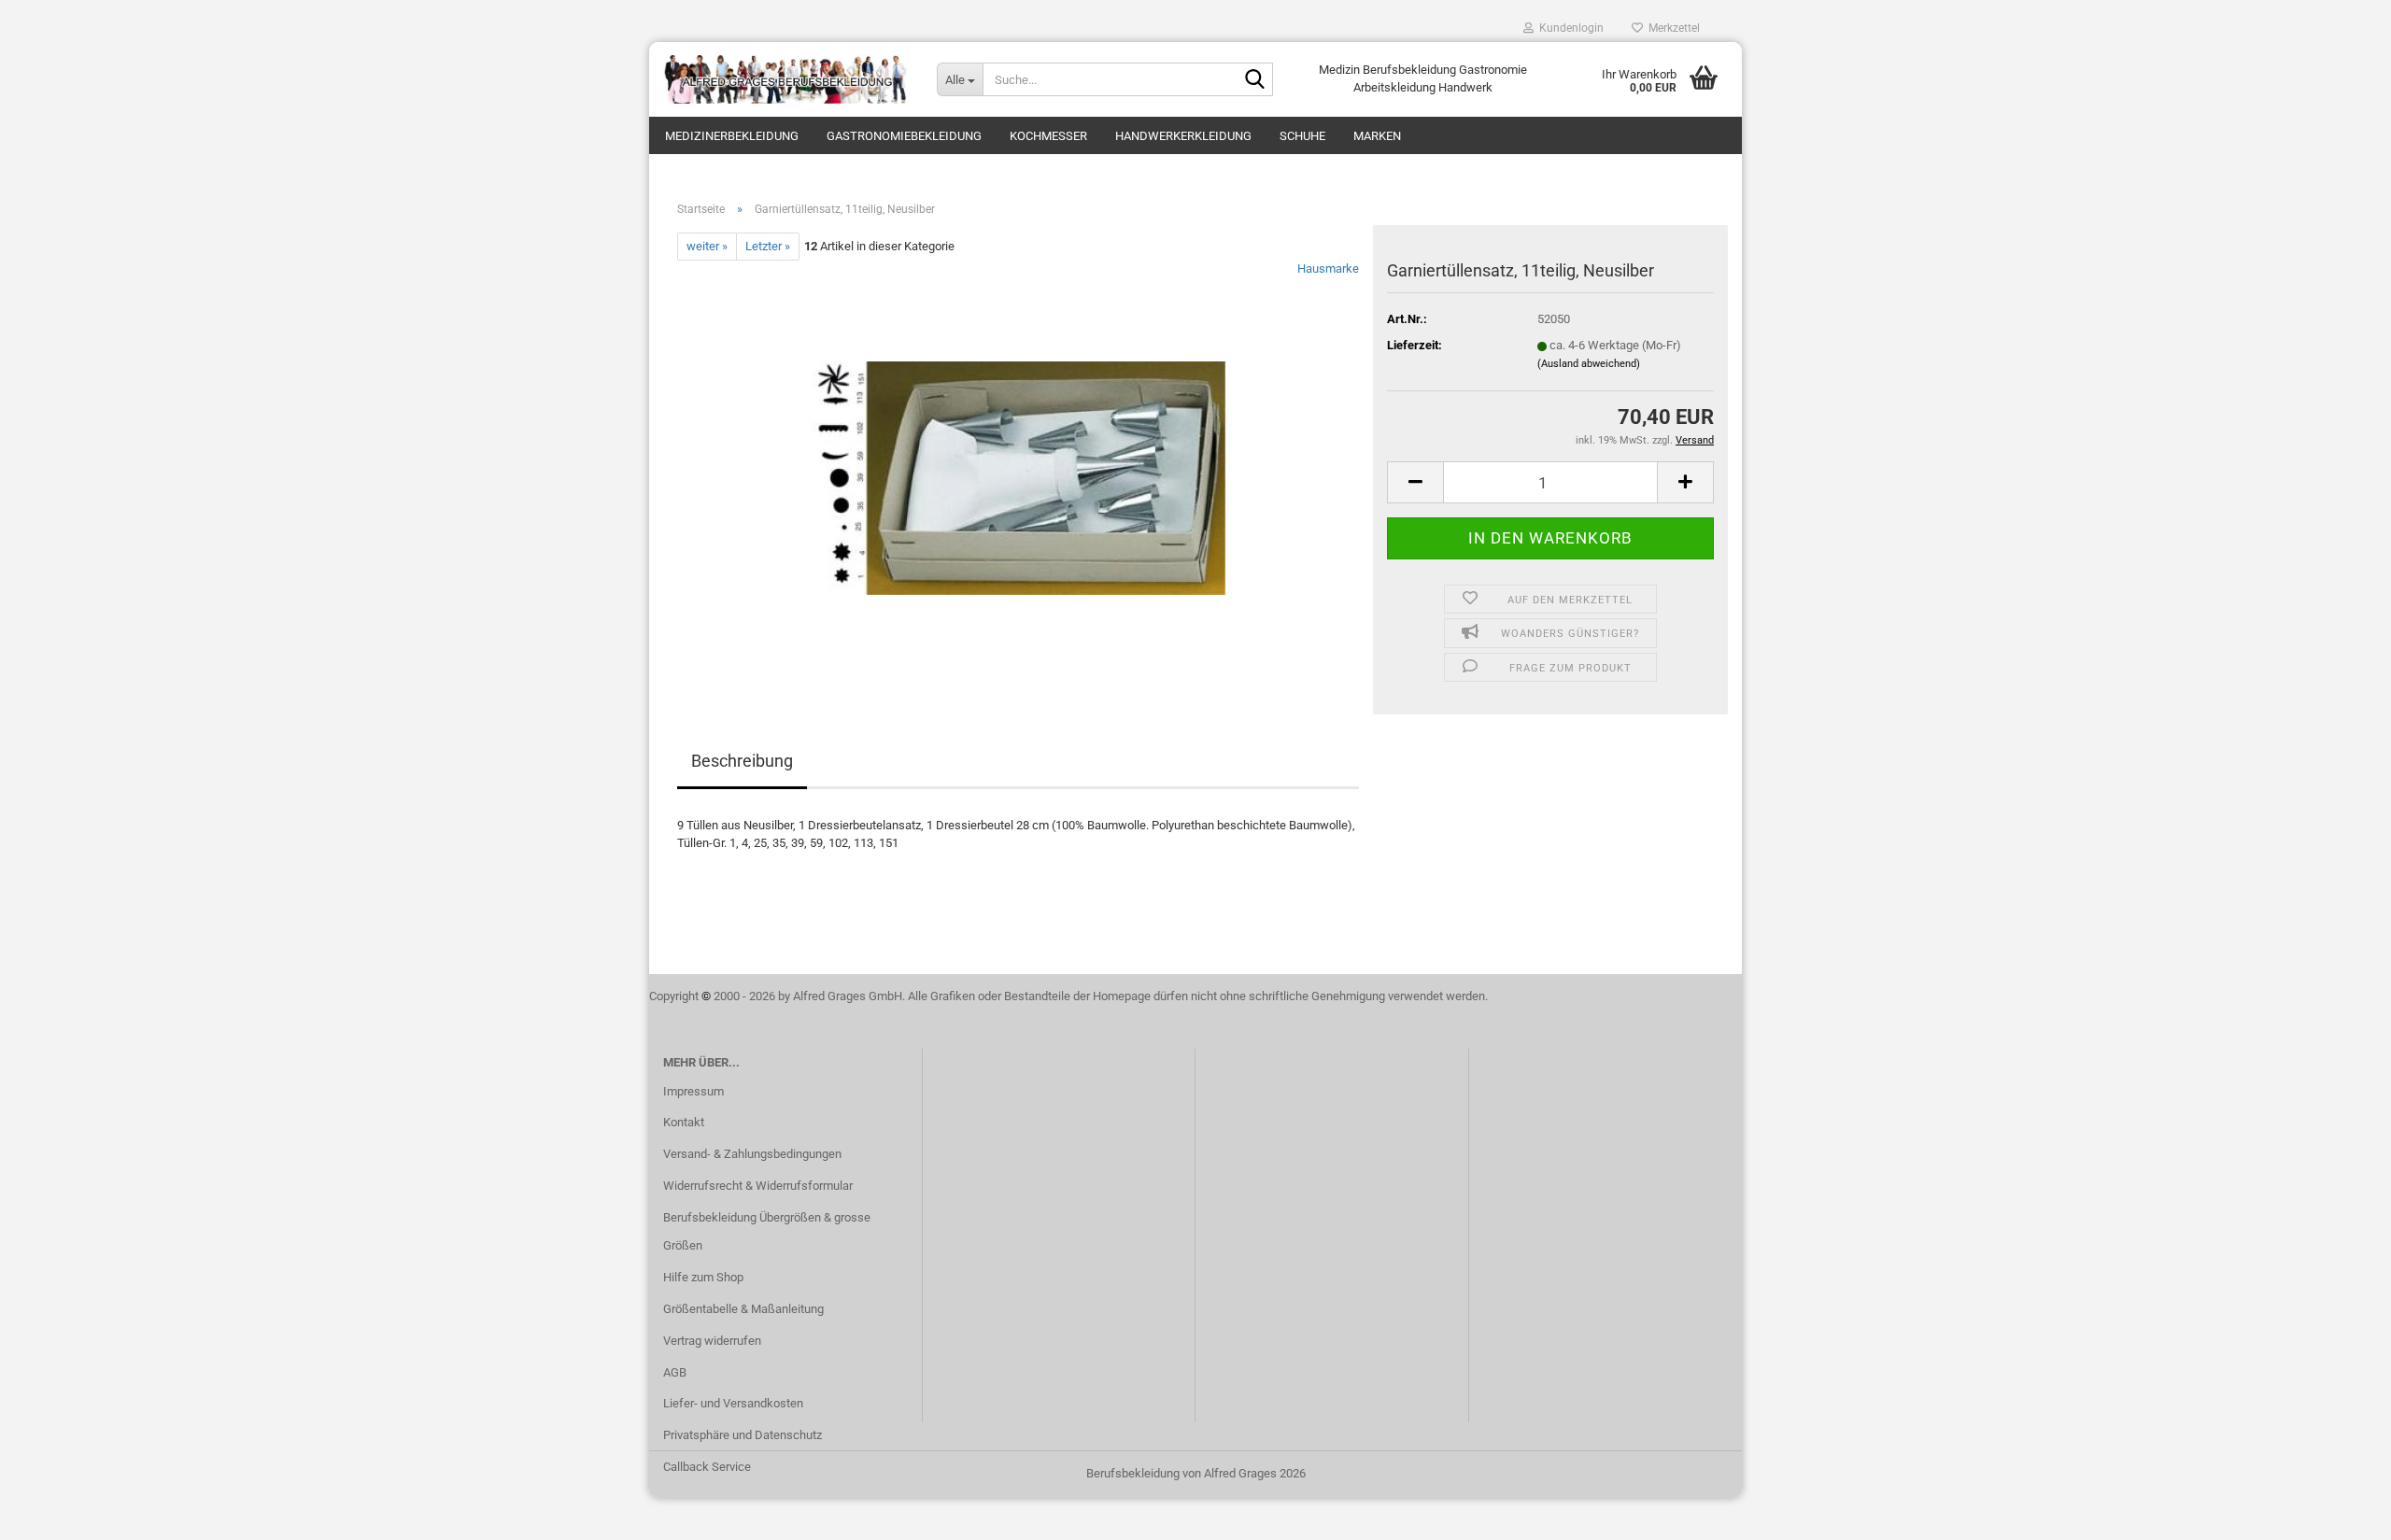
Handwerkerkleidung (1183, 136)
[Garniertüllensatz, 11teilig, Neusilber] (1019, 470)
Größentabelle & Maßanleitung (743, 1309)
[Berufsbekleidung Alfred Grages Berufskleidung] (786, 79)
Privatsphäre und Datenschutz (743, 1435)
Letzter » (768, 246)
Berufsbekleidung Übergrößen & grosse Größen (767, 1231)
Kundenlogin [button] (1569, 28)
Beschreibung (742, 761)
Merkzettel (1671, 28)
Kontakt (684, 1122)
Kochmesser (1048, 136)
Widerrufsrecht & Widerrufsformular (758, 1186)
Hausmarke (1328, 268)
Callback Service (707, 1467)
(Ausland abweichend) (1589, 364)
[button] (1415, 482)
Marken (1377, 136)
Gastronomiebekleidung (904, 136)
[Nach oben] (2340, 1512)
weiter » (707, 246)
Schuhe (1302, 136)
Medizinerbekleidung (732, 136)
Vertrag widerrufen (712, 1341)
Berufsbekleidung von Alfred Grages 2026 (1196, 1473)
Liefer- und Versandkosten (733, 1403)
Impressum (693, 1091)
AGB (675, 1372)
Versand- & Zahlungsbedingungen (752, 1154)
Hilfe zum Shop (703, 1277)
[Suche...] (1255, 80)
